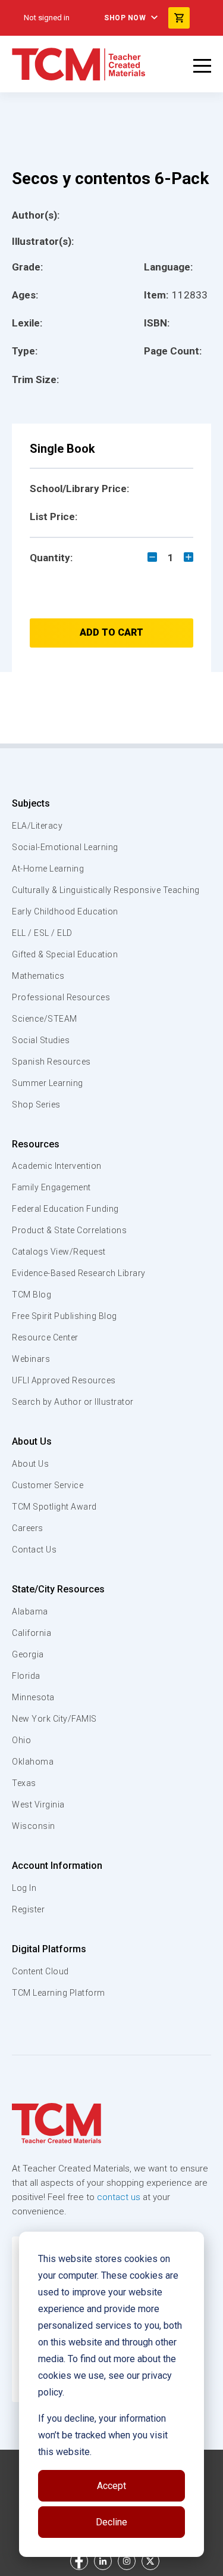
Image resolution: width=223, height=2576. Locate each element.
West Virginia (38, 1805)
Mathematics (38, 976)
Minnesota (33, 1697)
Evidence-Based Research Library (79, 1273)
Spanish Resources (51, 1062)
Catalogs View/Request (59, 1252)
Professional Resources (61, 997)
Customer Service (48, 1485)
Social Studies (41, 1040)
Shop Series (36, 1105)
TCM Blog (32, 1295)
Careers (28, 1528)
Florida (26, 1676)
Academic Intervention (57, 1166)
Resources (36, 1144)
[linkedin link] (103, 2561)
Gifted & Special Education (65, 954)
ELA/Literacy (37, 826)
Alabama (30, 1611)
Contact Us (34, 1550)
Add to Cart (111, 632)
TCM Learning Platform (59, 1993)
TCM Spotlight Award (54, 1507)
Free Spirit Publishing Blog (65, 1316)
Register (28, 1909)
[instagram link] (127, 2561)
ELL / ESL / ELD (42, 933)
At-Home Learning (48, 869)
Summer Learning (48, 1083)
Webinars (31, 1359)
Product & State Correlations (69, 1230)
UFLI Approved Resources (64, 1380)
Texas (24, 1783)
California (32, 1633)
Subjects (31, 803)
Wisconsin (34, 1826)
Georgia (28, 1654)
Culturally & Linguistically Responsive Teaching (106, 890)
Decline (111, 2522)
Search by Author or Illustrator (73, 1402)
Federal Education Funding (65, 1209)
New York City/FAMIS (54, 1719)
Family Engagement (51, 1187)
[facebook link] (79, 2561)
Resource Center (45, 1337)
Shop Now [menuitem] (125, 18)
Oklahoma (33, 1762)
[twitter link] (150, 2561)
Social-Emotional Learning (65, 847)
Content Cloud (40, 1971)
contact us (119, 2197)
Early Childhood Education (65, 911)
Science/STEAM (45, 1019)
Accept (111, 2486)
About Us (32, 1441)
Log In (24, 1888)
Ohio (21, 1740)
